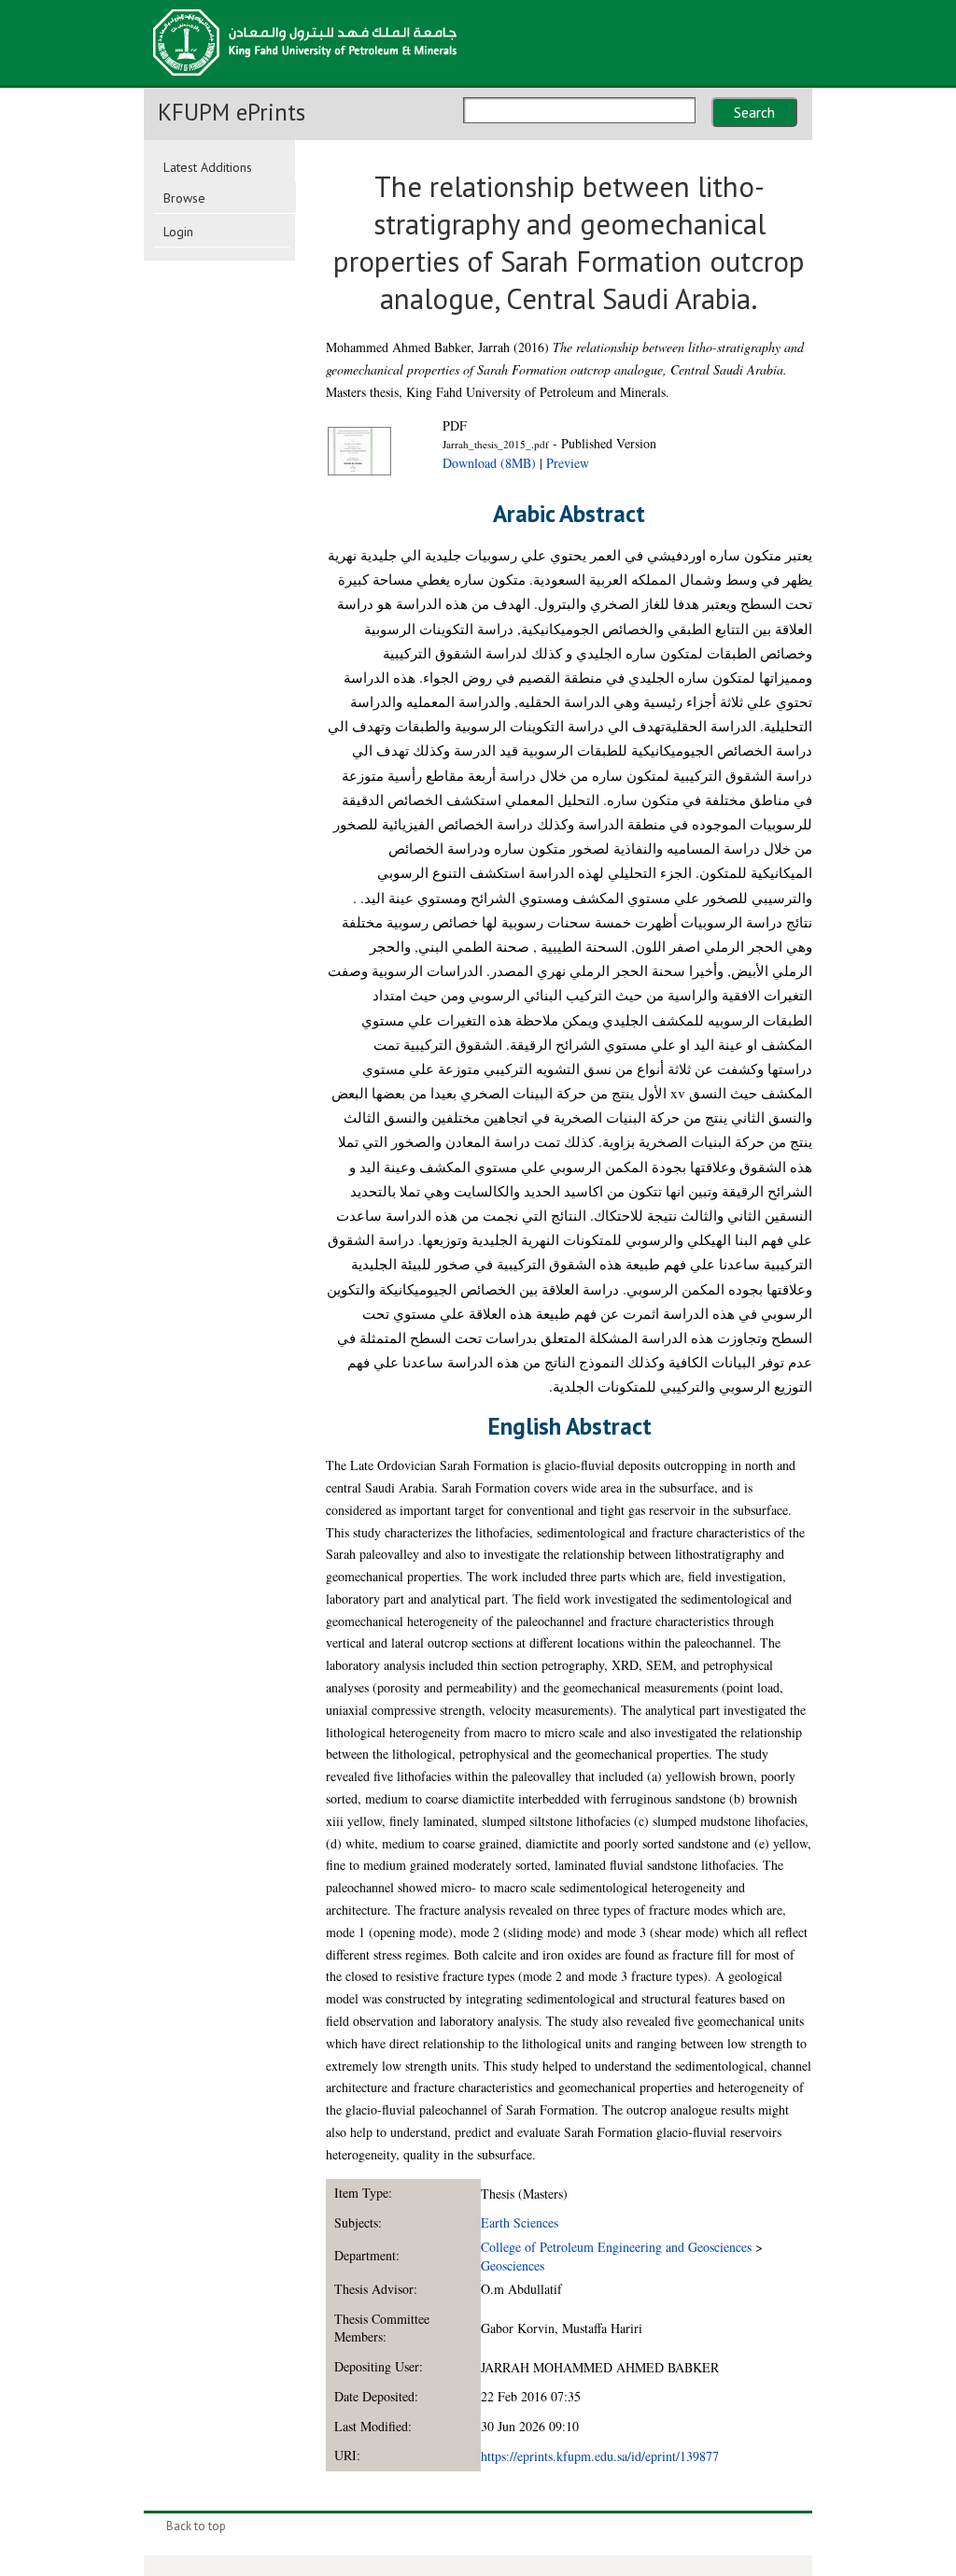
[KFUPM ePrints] (305, 81)
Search (754, 112)
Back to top (196, 2526)
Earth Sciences (520, 2222)
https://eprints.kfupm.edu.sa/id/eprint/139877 (600, 2456)
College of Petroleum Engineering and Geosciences (616, 2247)
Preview (568, 463)
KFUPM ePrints (232, 112)
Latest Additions (208, 167)
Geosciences (513, 2265)
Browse (184, 198)
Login (178, 232)
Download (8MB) (489, 463)
